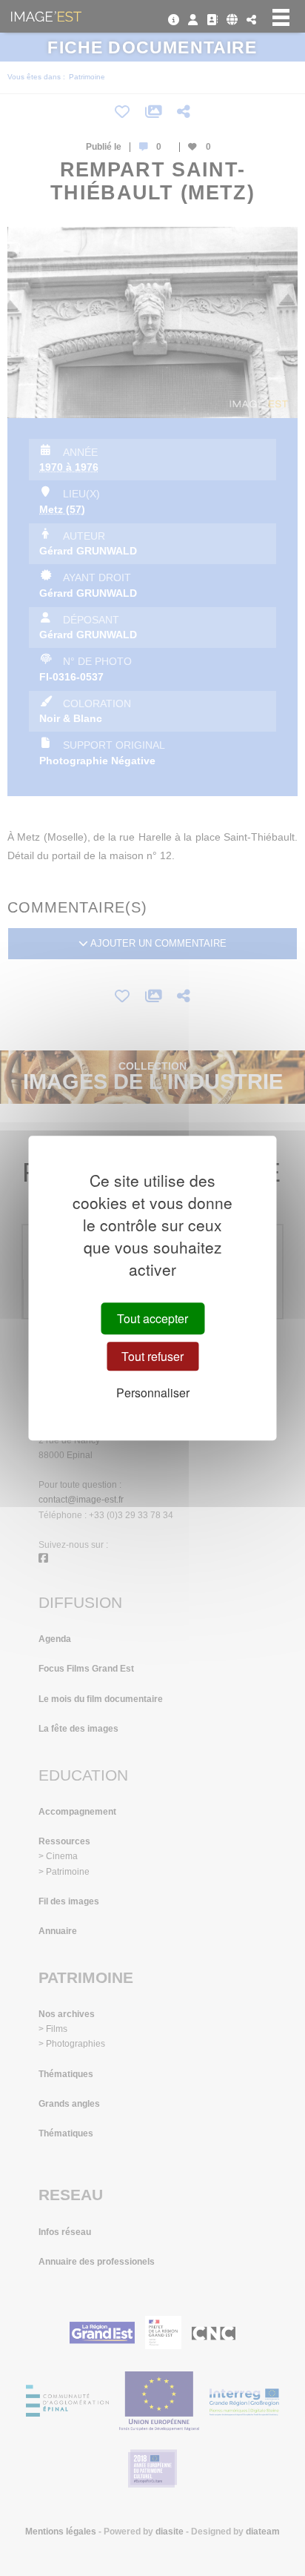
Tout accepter (152, 1318)
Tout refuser (152, 1356)
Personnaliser (153, 1393)
